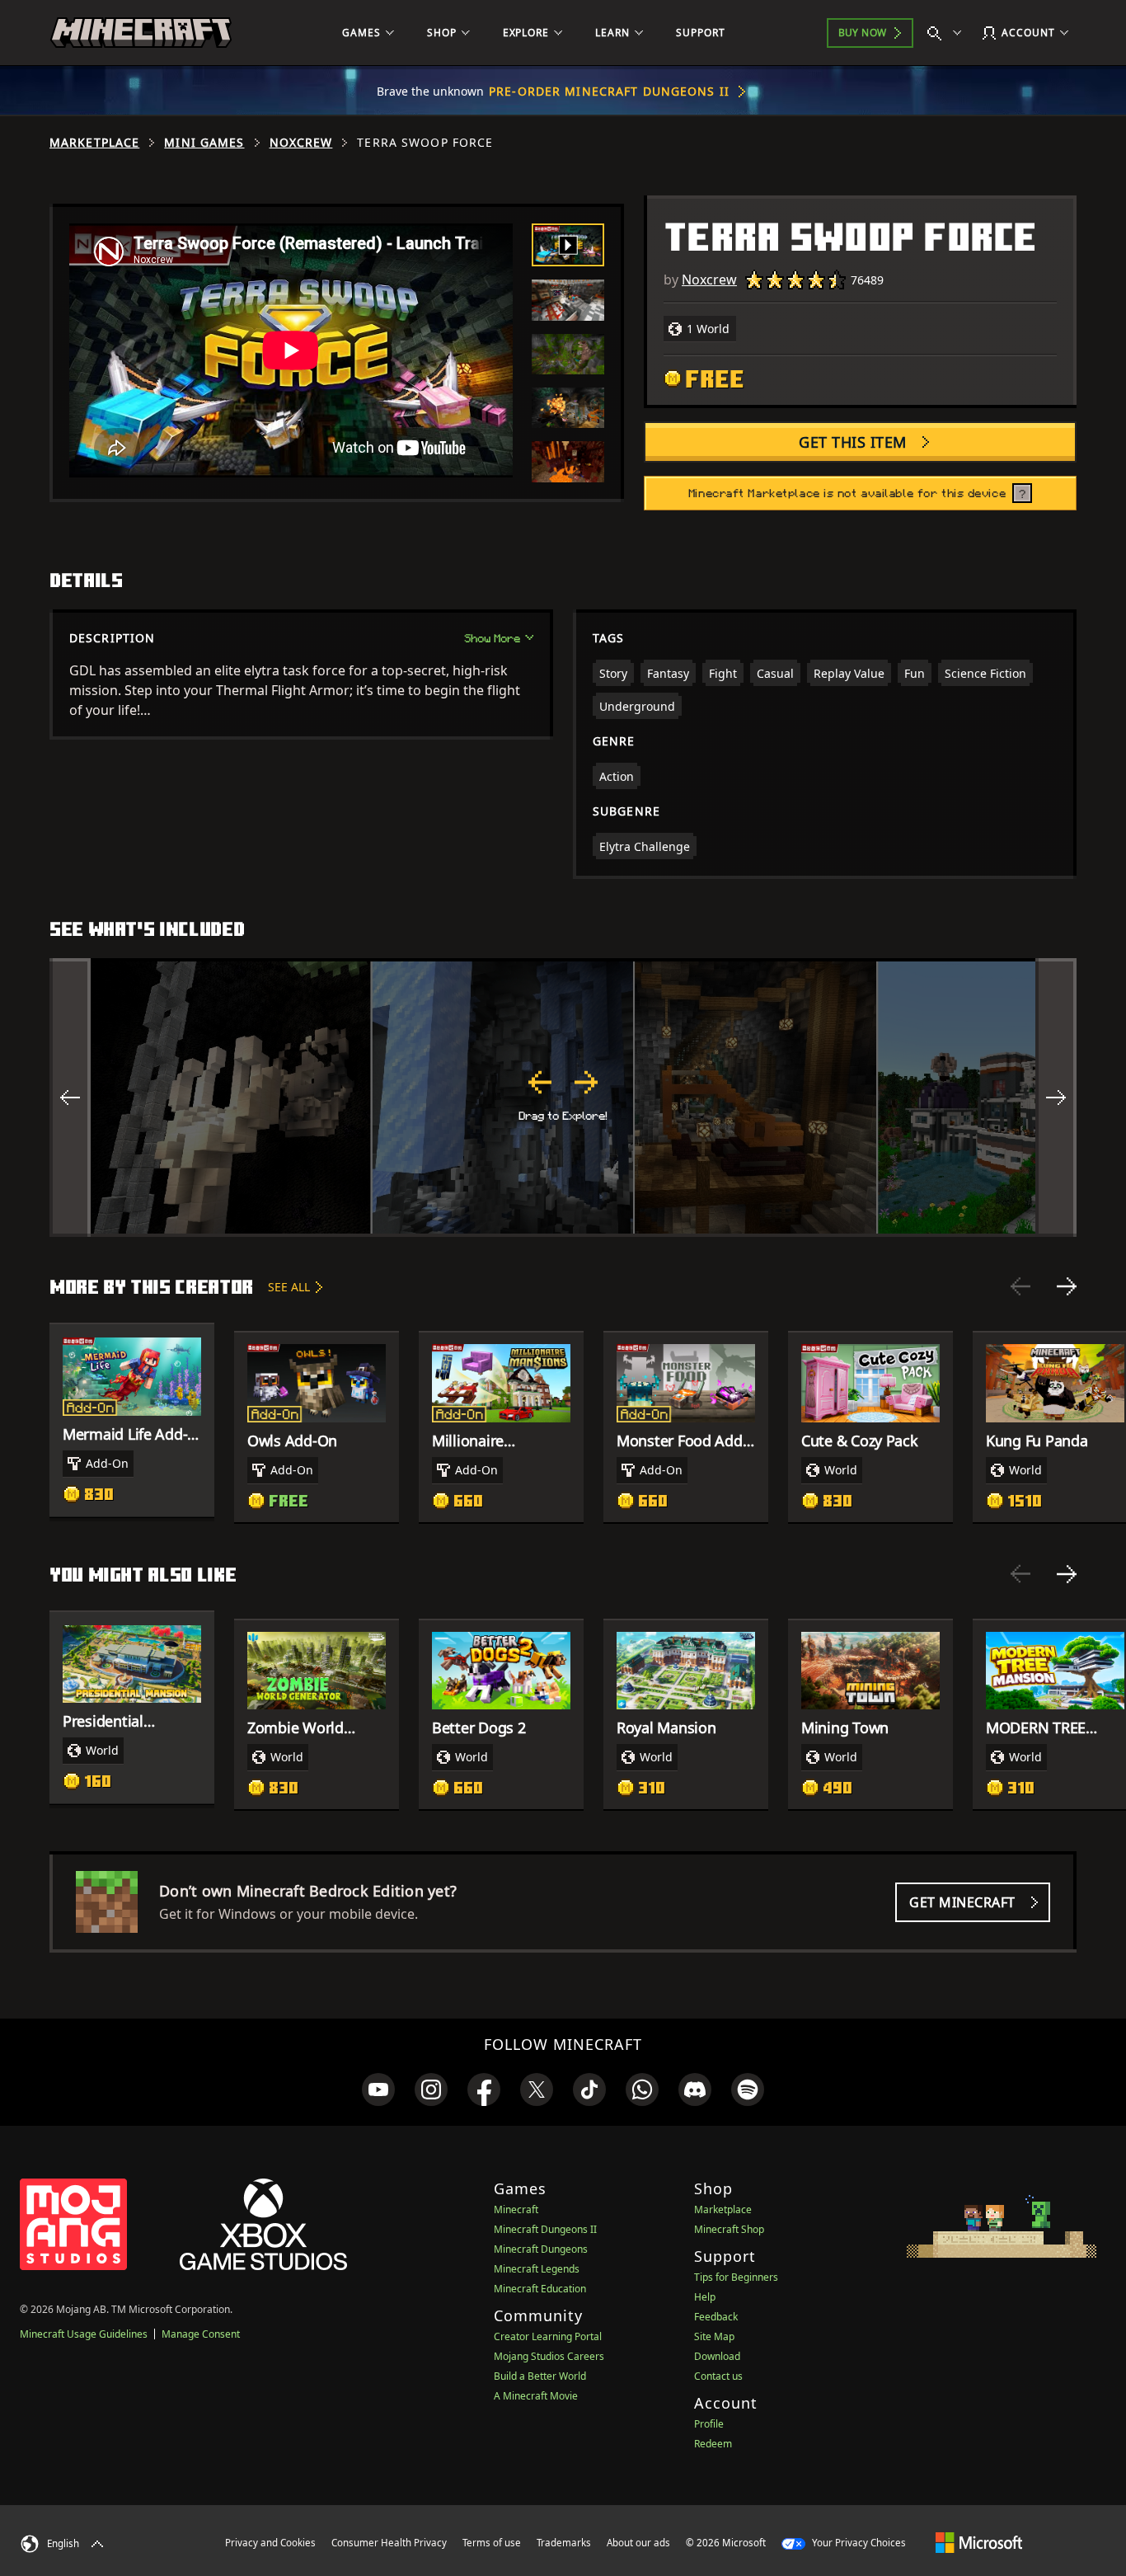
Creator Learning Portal (548, 2336)
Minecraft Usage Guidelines (84, 2334)
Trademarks (564, 2543)
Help (705, 2297)
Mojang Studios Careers (549, 2356)
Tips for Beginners (736, 2277)
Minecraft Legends (537, 2269)
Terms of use (492, 2543)
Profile (709, 2424)
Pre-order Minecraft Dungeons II (609, 91)
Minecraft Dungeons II (545, 2229)
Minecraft (516, 2209)
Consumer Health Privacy (389, 2543)
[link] (378, 2089)
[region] (563, 1098)
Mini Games (204, 143)
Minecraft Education (540, 2289)
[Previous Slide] (1020, 1286)
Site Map (714, 2336)
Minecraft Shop (729, 2229)
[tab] (568, 245)
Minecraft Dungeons (541, 2249)
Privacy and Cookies (270, 2543)
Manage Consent (201, 2334)
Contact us (718, 2376)
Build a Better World (540, 2376)
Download (717, 2356)
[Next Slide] (1067, 1286)
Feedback (716, 2317)
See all (289, 1287)
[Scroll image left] (70, 1098)
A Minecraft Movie (536, 2396)
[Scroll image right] (1056, 1098)
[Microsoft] (979, 2542)
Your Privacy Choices (858, 2543)
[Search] (948, 33)
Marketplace (94, 143)
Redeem (713, 2444)
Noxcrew (301, 143)
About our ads (638, 2543)
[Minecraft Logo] (141, 33)
